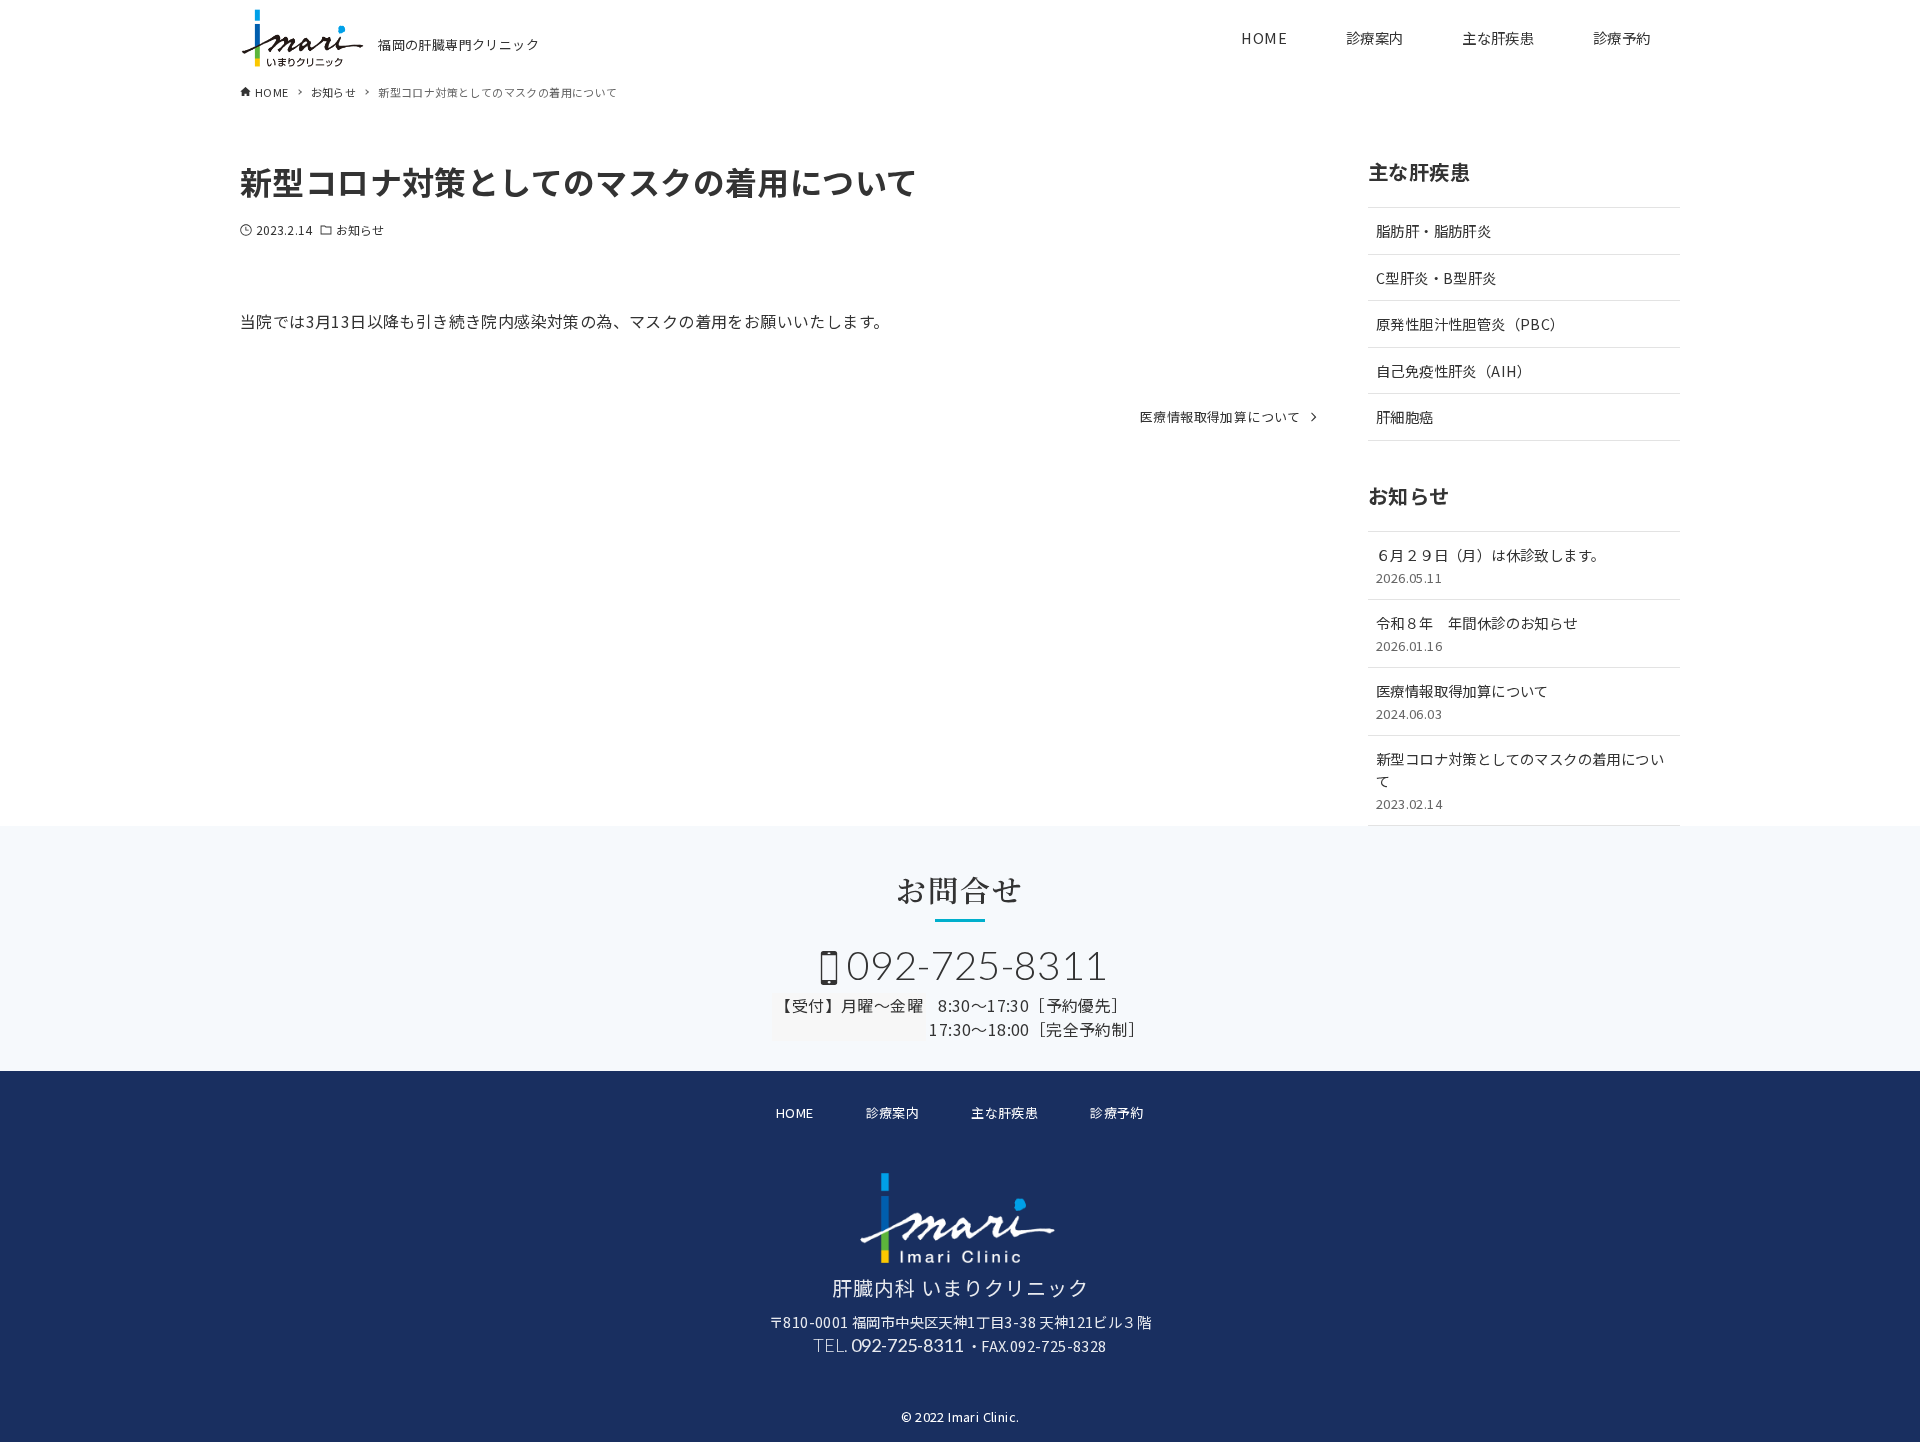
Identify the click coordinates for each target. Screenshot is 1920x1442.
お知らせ (360, 229)
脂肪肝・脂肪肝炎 (1433, 230)
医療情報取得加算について (1462, 701)
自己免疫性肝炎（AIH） (1454, 370)
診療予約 (1117, 1112)
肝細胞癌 (1405, 416)
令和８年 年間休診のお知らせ (1477, 633)
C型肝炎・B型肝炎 (1436, 277)
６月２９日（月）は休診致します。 (1490, 565)
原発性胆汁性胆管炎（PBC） (1470, 323)
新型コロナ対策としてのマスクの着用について (1520, 780)
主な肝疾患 (1004, 1112)
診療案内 (893, 1112)
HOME (795, 1112)
